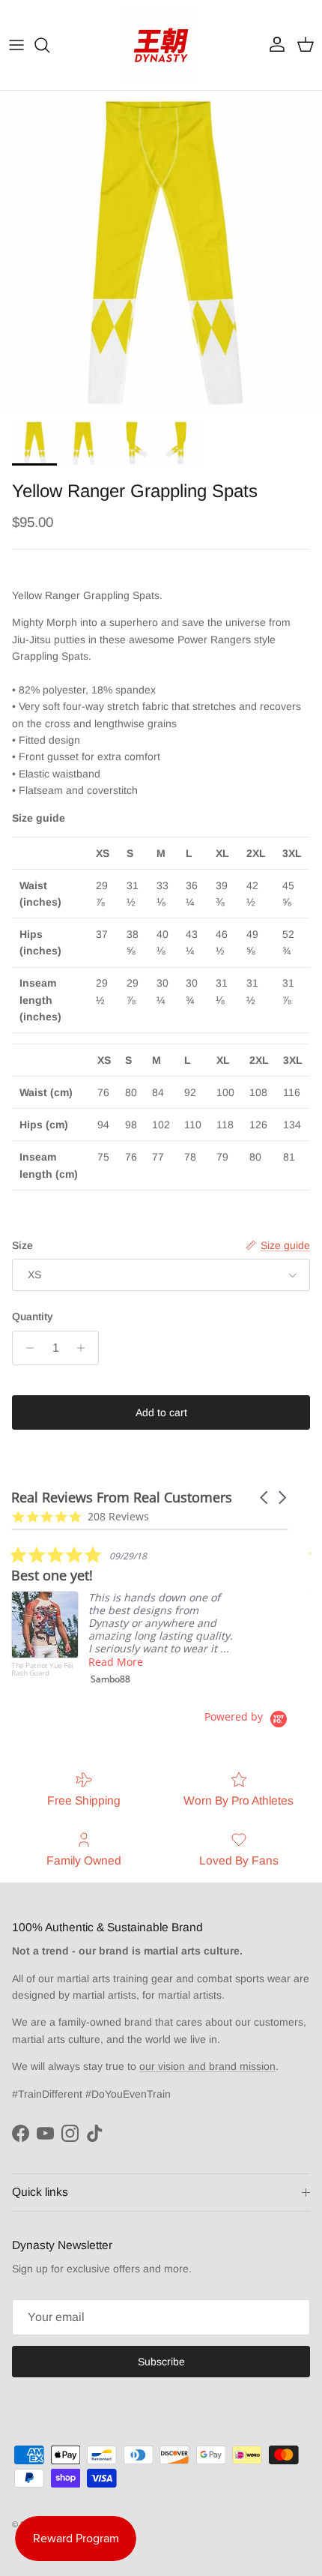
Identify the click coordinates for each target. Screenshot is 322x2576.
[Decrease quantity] (26, 1348)
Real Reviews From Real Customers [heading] (122, 1498)
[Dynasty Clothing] (161, 45)
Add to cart (161, 1412)
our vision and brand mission (207, 2066)
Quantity (33, 1316)
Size (22, 1245)
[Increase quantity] (85, 1348)
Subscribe (161, 2362)
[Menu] (16, 45)
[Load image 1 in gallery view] (161, 252)
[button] (265, 1498)
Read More (116, 1662)
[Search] (49, 45)
